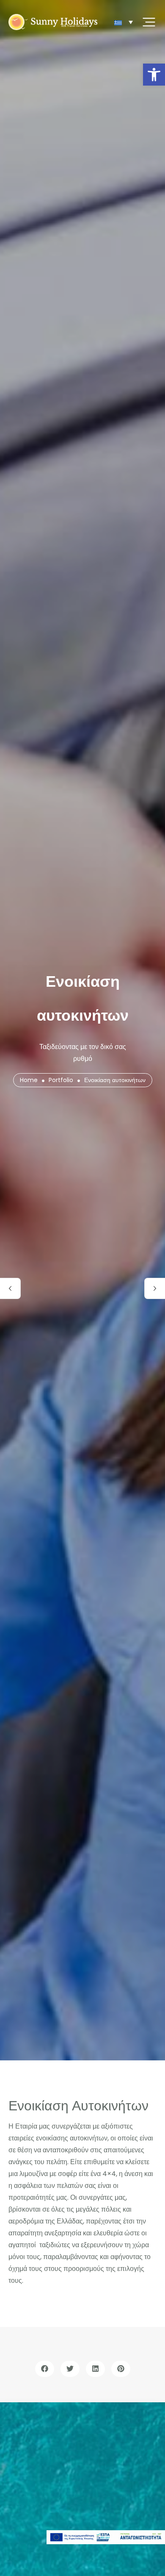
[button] (45, 2369)
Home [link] (29, 1080)
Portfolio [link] (61, 1080)
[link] (154, 75)
